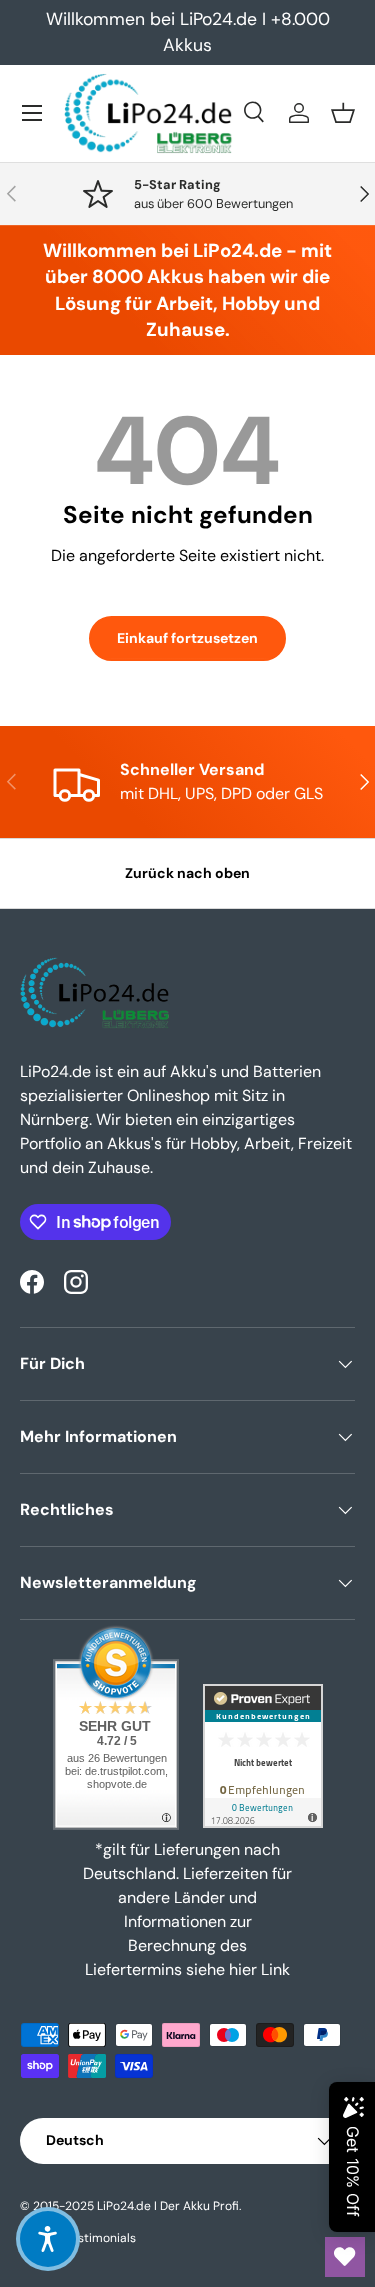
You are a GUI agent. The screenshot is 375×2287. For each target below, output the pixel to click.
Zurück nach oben (187, 873)
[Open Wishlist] (345, 2257)
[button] (343, 113)
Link (275, 1969)
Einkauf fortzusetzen (187, 638)
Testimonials (100, 2238)
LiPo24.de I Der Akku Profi (168, 2206)
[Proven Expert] (263, 1756)
